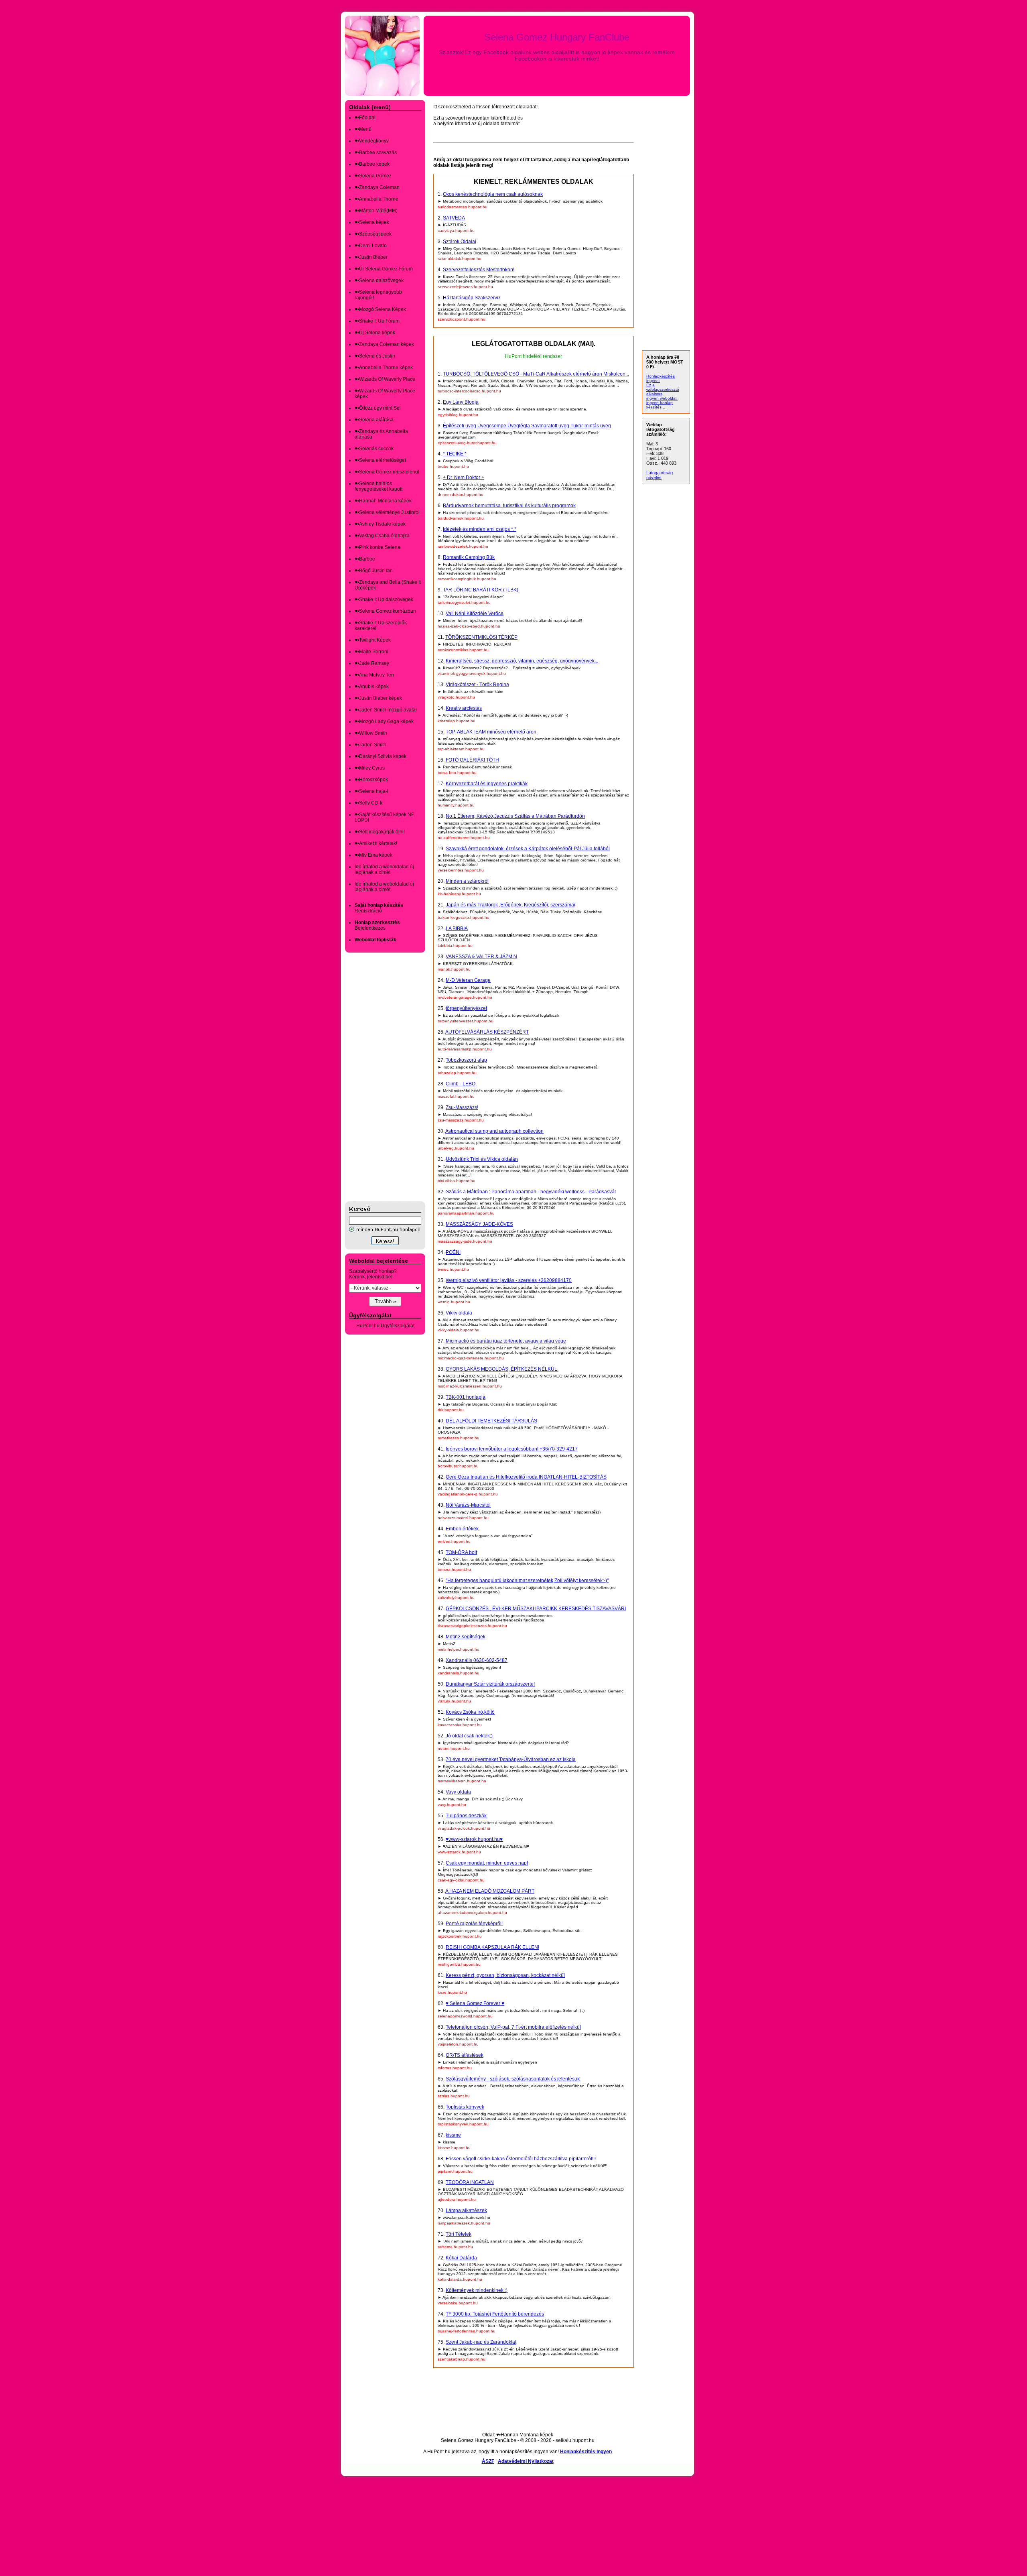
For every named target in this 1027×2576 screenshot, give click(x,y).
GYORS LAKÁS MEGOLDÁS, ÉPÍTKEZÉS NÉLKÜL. (502, 1369)
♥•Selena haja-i (371, 791)
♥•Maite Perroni (371, 652)
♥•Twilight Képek (373, 640)
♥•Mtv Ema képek (373, 855)
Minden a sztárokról (467, 881)
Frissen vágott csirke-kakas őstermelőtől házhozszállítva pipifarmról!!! (521, 2159)
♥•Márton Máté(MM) (376, 211)
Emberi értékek (462, 1529)
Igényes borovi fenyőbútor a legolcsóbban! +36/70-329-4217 (512, 1449)
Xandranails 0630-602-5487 (477, 1660)
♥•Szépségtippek (373, 234)
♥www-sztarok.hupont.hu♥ (474, 1839)
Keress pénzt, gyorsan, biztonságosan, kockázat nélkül (505, 1975)
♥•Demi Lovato (371, 246)
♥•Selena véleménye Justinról (387, 512)
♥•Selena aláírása (374, 420)
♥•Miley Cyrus (370, 768)
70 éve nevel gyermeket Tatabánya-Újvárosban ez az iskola (511, 1759)
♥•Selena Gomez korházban (385, 611)
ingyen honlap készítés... (660, 405)
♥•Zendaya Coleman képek (384, 344)
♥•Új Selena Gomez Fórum (384, 269)
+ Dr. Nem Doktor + (464, 477)
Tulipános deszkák (466, 1816)
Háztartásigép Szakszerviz (472, 298)
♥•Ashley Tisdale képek (380, 524)
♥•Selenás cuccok (374, 449)
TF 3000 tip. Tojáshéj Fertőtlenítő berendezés (495, 2314)
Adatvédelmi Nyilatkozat (526, 2461)
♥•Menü (363, 129)
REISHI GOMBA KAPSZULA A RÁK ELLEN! (492, 1947)
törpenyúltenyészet (466, 1008)
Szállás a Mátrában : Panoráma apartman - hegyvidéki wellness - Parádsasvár (531, 1192)
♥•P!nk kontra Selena (378, 547)
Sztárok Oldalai (460, 242)
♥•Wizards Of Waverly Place (385, 379)
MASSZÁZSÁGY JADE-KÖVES (479, 1224)
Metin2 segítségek (466, 1637)
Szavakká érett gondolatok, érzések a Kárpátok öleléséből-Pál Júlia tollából (528, 849)
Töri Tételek (459, 2234)
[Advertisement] (377, 1077)
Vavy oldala (458, 1792)
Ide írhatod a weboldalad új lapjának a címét (384, 870)
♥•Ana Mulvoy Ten (374, 675)
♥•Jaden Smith (370, 745)
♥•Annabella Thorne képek (384, 368)
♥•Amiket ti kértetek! (376, 843)
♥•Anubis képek (372, 687)
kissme (453, 2135)
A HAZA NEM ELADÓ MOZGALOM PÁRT (490, 1891)
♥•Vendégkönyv (372, 141)
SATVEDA (454, 218)
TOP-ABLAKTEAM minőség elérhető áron (491, 732)
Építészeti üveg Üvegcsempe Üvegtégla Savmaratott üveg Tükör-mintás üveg (527, 426)
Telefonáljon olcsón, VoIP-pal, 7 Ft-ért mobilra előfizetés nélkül (513, 2027)
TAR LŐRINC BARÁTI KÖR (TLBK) (481, 590)
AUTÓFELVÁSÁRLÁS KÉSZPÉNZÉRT (487, 1032)
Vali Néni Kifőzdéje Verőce (475, 614)
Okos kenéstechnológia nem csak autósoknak (493, 194)
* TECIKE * (455, 454)
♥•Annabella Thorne (376, 199)
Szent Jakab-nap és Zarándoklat (481, 2342)
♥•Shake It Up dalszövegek (384, 599)
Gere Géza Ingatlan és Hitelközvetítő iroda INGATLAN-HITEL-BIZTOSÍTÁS (526, 1477)
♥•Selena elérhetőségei (380, 460)
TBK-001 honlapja (466, 1397)
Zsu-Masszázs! (462, 1107)
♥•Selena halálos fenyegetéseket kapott (379, 486)
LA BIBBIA (457, 928)
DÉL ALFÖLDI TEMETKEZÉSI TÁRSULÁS (491, 1421)
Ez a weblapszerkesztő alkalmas (663, 389)
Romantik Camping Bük (469, 557)
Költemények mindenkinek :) (477, 2290)
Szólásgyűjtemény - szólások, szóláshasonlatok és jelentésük (513, 2079)
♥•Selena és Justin (375, 356)
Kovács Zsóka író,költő (470, 1712)
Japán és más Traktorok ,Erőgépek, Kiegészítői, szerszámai (510, 905)
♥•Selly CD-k (368, 803)
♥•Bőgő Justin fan (374, 571)
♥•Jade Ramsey (372, 663)
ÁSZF (488, 2461)
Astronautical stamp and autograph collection (494, 1131)
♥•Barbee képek (372, 164)
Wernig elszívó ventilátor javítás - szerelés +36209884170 (509, 1280)
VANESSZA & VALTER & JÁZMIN (481, 957)
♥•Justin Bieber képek (378, 698)
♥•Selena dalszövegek (379, 280)
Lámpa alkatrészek (466, 2210)
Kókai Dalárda (461, 2258)
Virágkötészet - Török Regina (477, 685)
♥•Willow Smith (371, 733)
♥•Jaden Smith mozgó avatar (386, 710)
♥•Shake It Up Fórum (377, 321)
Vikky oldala (459, 1313)
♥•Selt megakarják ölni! (380, 832)
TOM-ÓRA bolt (461, 1552)
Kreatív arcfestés (464, 708)
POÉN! (453, 1252)
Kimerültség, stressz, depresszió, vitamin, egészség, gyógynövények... (522, 661)
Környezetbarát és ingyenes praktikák (487, 784)
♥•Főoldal (365, 118)
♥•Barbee (365, 559)
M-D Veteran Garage (468, 980)
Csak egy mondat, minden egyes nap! (487, 1863)
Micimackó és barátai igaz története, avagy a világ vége (506, 1341)
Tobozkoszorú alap (466, 1060)
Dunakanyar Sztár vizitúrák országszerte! (490, 1684)
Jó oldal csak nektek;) (469, 1736)
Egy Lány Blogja (461, 402)
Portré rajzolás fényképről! (474, 1924)
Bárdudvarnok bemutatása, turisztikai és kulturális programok (509, 506)
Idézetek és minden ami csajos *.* (480, 529)
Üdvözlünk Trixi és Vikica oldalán (482, 1159)
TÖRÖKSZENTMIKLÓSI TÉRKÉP (481, 637)
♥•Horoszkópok (371, 780)
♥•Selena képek (372, 222)
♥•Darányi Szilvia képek (381, 756)
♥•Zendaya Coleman (377, 187)
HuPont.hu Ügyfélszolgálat (385, 1326)
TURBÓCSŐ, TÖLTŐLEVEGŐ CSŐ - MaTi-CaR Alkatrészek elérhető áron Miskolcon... (536, 374)
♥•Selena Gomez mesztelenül (387, 472)
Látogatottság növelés (660, 475)
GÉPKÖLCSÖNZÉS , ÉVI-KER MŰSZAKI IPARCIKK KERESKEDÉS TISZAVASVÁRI (536, 1609)
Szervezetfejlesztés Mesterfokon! (479, 270)
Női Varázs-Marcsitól (468, 1505)
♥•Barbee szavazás (376, 152)
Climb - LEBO (461, 1084)
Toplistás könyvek (465, 2107)
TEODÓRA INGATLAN (470, 2182)
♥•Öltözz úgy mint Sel (378, 408)
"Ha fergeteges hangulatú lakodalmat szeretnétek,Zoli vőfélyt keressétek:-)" (527, 1581)
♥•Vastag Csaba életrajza (382, 536)
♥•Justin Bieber (371, 257)
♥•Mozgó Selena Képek (380, 309)
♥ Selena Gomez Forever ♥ (475, 2003)
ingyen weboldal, (662, 398)
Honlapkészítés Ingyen (586, 2452)
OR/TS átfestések (465, 2055)
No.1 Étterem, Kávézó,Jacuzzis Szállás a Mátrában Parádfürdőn (515, 816)
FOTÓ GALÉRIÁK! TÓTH (472, 760)
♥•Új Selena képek (375, 333)
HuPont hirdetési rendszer (534, 356)
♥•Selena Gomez (373, 176)
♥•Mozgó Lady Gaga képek (384, 721)
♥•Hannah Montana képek (383, 501)
